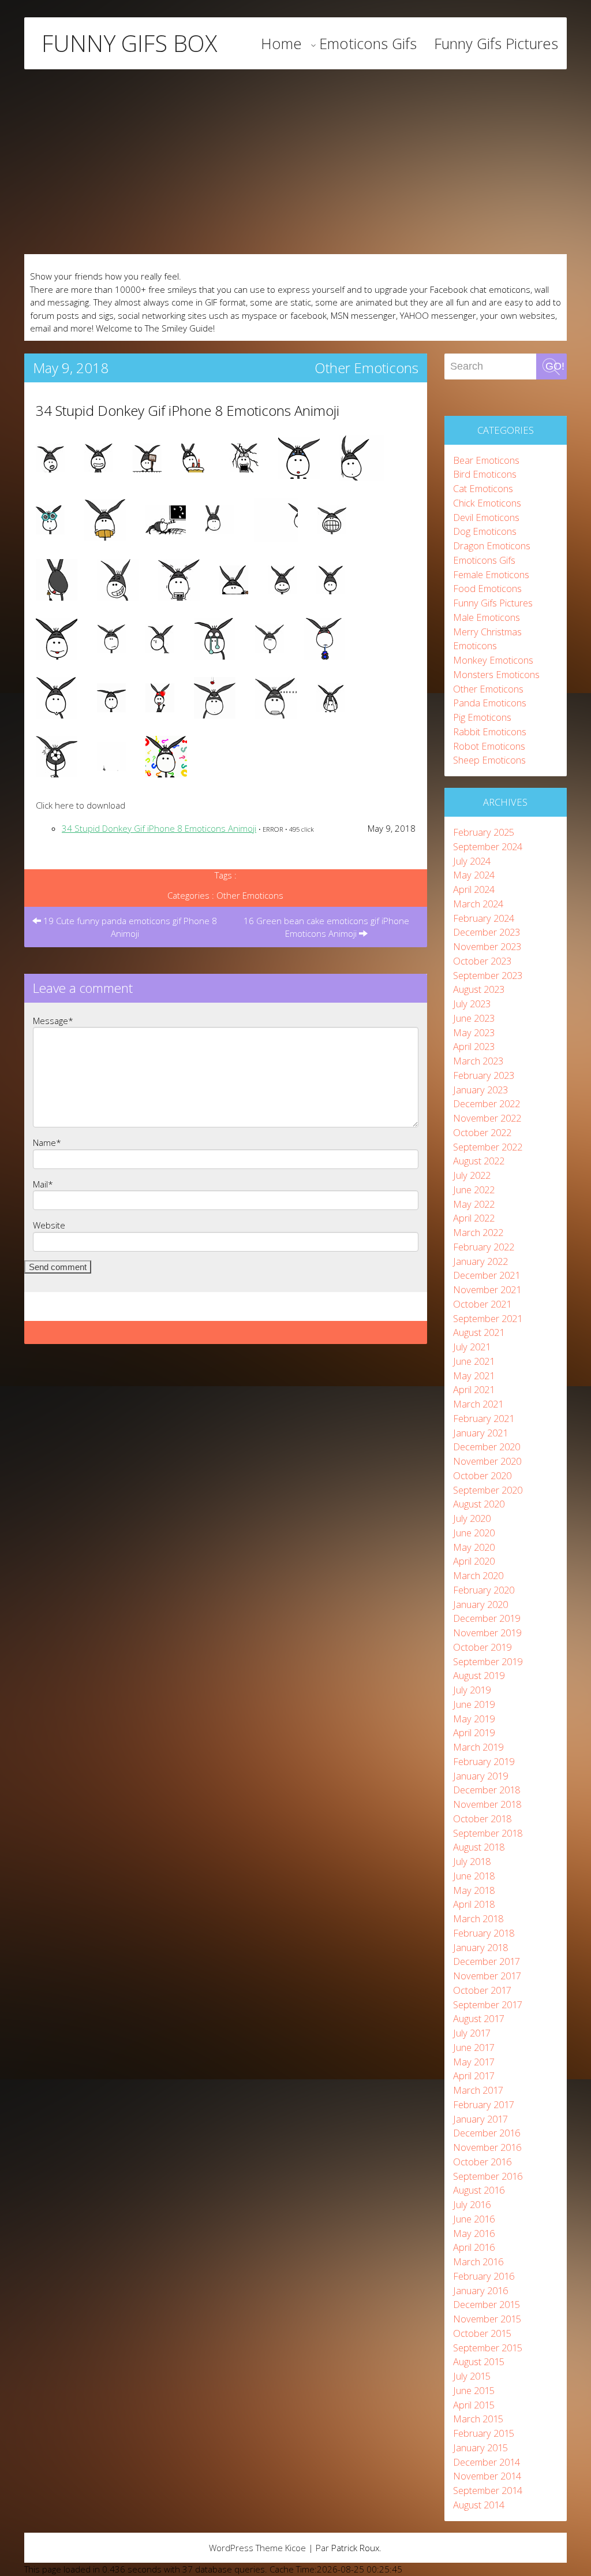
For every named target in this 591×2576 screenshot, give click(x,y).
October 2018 (482, 1819)
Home (281, 43)
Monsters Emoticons (496, 674)
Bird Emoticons (485, 474)
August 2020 (479, 1504)
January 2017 (480, 2119)
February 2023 (484, 1075)
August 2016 (479, 2190)
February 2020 (484, 1590)
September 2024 (488, 846)
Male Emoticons (487, 617)
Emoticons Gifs (368, 43)
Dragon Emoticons (492, 546)
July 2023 (472, 1004)
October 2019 (482, 1647)
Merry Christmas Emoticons (487, 639)
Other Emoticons (366, 368)
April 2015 (474, 2405)
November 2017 (487, 1976)
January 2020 (480, 1604)
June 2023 (474, 1018)
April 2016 (474, 2247)
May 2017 (474, 2062)
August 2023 (479, 989)
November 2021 (487, 1289)
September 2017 (488, 2004)
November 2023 (487, 946)
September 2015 (488, 2348)
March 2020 (478, 1575)
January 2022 (480, 1261)
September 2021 (488, 1318)
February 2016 (484, 2276)
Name (47, 1142)
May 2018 (474, 1890)
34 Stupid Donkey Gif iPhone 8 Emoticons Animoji (188, 410)
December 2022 (487, 1103)
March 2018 (478, 1918)
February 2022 (484, 1247)
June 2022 (474, 1190)
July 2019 (472, 1690)
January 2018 (480, 1947)
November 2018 (487, 1804)
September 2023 (488, 975)
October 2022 (482, 1132)
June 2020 (474, 1533)
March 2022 (478, 1232)
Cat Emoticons (483, 488)
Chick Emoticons (487, 503)
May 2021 (474, 1376)
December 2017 (487, 1961)
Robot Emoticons (489, 746)
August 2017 (479, 2018)
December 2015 (487, 2304)
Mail (43, 1184)
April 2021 (474, 1389)
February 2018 (484, 1933)
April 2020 (474, 1561)
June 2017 (474, 2047)
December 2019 (487, 1618)
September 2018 (488, 1833)
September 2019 (488, 1661)
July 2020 (472, 1518)
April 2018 (474, 1904)
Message (53, 1021)
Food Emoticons (487, 588)
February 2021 (484, 1418)
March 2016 (478, 2262)
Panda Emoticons (490, 703)
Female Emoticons (491, 574)
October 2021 (482, 1304)
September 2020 (488, 1490)
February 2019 (484, 1761)
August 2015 (479, 2361)
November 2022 (487, 1118)
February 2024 (484, 918)
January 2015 (480, 2447)
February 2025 (484, 832)
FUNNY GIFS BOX (129, 43)
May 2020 (474, 1547)
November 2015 (487, 2319)
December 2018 (487, 1790)
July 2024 (472, 861)
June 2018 (474, 1876)
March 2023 (478, 1061)
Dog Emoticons (485, 531)
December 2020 (487, 1447)
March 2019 (478, 1747)
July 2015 (472, 2376)
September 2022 (488, 1147)
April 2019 (474, 1732)
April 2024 (474, 889)
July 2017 (472, 2033)
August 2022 (479, 1161)
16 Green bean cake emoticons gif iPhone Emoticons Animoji (326, 927)
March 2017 (478, 2090)
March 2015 (478, 2419)
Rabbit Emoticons (490, 732)
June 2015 (474, 2390)
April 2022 (474, 1218)
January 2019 (480, 1776)
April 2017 (474, 2076)
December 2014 (487, 2462)
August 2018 (479, 1847)
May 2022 (474, 1204)
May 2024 (474, 875)
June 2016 (474, 2219)
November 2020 (487, 1461)
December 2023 (487, 932)
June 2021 (474, 1361)
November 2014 (487, 2476)
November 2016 (487, 2147)
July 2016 (472, 2204)
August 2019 (479, 1675)
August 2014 (479, 2505)
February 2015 (484, 2433)
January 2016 (480, 2290)
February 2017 (484, 2104)
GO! (555, 366)
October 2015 (482, 2333)
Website (49, 1225)
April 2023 (474, 1046)
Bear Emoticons (486, 460)
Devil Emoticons (486, 517)
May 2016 (474, 2233)
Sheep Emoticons (489, 760)
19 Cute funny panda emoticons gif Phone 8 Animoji (129, 927)
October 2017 (482, 1990)
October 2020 (482, 1475)
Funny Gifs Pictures (496, 43)
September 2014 (488, 2490)
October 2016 (482, 2162)
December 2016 (487, 2133)
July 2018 (472, 1861)
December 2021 (487, 1275)
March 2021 (478, 1404)
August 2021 (479, 1332)
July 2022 (472, 1175)
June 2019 (474, 1704)
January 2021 (480, 1433)
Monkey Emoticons (493, 660)
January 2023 (480, 1090)
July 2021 (472, 1347)
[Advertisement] (295, 162)
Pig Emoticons (482, 717)
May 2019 (474, 1719)
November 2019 (487, 1633)
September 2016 (488, 2176)
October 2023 (482, 961)
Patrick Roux (355, 2548)
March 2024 (478, 904)
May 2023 (474, 1032)
